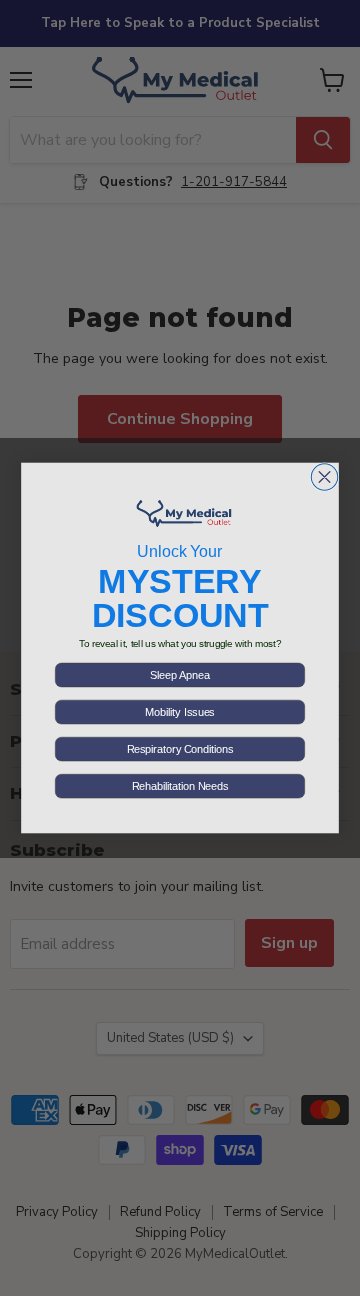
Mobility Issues (179, 712)
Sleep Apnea (179, 675)
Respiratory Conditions (180, 749)
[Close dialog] (324, 477)
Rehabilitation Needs (180, 786)
